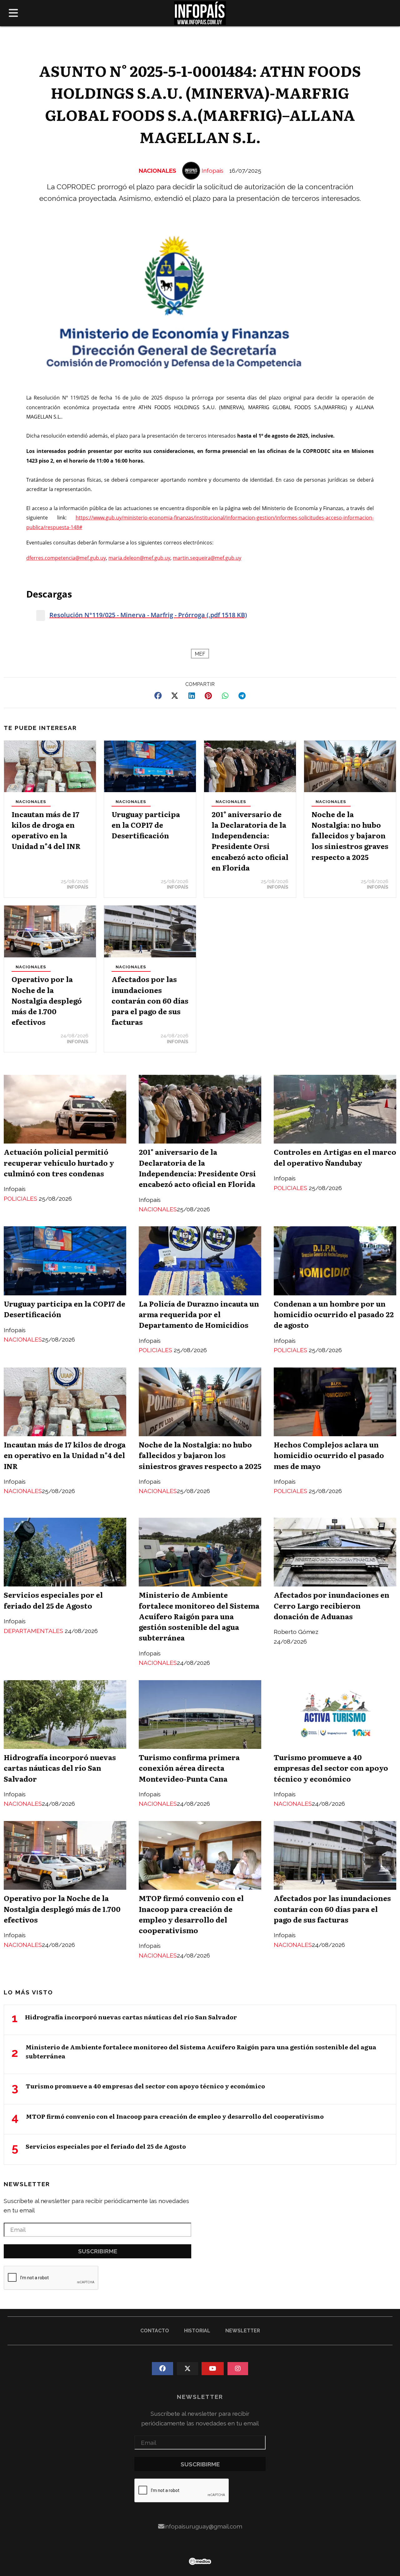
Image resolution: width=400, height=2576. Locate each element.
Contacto (155, 2331)
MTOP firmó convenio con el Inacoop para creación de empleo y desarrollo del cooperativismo (191, 1914)
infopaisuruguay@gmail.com (203, 2526)
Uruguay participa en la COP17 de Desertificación (146, 825)
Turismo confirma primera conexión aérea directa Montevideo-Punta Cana (189, 1768)
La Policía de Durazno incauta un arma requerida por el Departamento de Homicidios (199, 1314)
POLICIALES (21, 1199)
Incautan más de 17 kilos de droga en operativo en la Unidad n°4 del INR (46, 830)
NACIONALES (157, 171)
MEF (200, 654)
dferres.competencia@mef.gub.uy (66, 558)
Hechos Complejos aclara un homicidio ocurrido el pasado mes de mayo (329, 1455)
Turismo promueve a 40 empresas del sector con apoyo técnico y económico (331, 1768)
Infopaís (212, 171)
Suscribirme (98, 2251)
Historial (197, 2331)
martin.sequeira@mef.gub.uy (207, 558)
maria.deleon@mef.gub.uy (139, 558)
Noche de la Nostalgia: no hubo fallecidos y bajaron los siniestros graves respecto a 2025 (350, 835)
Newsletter (27, 2184)
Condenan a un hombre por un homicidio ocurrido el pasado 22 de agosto (334, 1314)
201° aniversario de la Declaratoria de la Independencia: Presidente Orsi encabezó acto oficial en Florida (250, 841)
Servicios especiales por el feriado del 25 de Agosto (53, 1600)
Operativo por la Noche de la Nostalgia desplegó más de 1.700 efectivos (47, 1000)
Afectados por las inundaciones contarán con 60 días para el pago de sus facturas (150, 1000)
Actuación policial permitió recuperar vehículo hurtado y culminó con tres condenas (59, 1162)
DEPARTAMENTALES (34, 1631)
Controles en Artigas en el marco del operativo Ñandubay (335, 1157)
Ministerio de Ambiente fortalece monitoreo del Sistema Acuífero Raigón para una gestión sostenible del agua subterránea (199, 1616)
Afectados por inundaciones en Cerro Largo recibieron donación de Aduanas (332, 1605)
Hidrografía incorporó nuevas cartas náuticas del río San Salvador (60, 1768)
